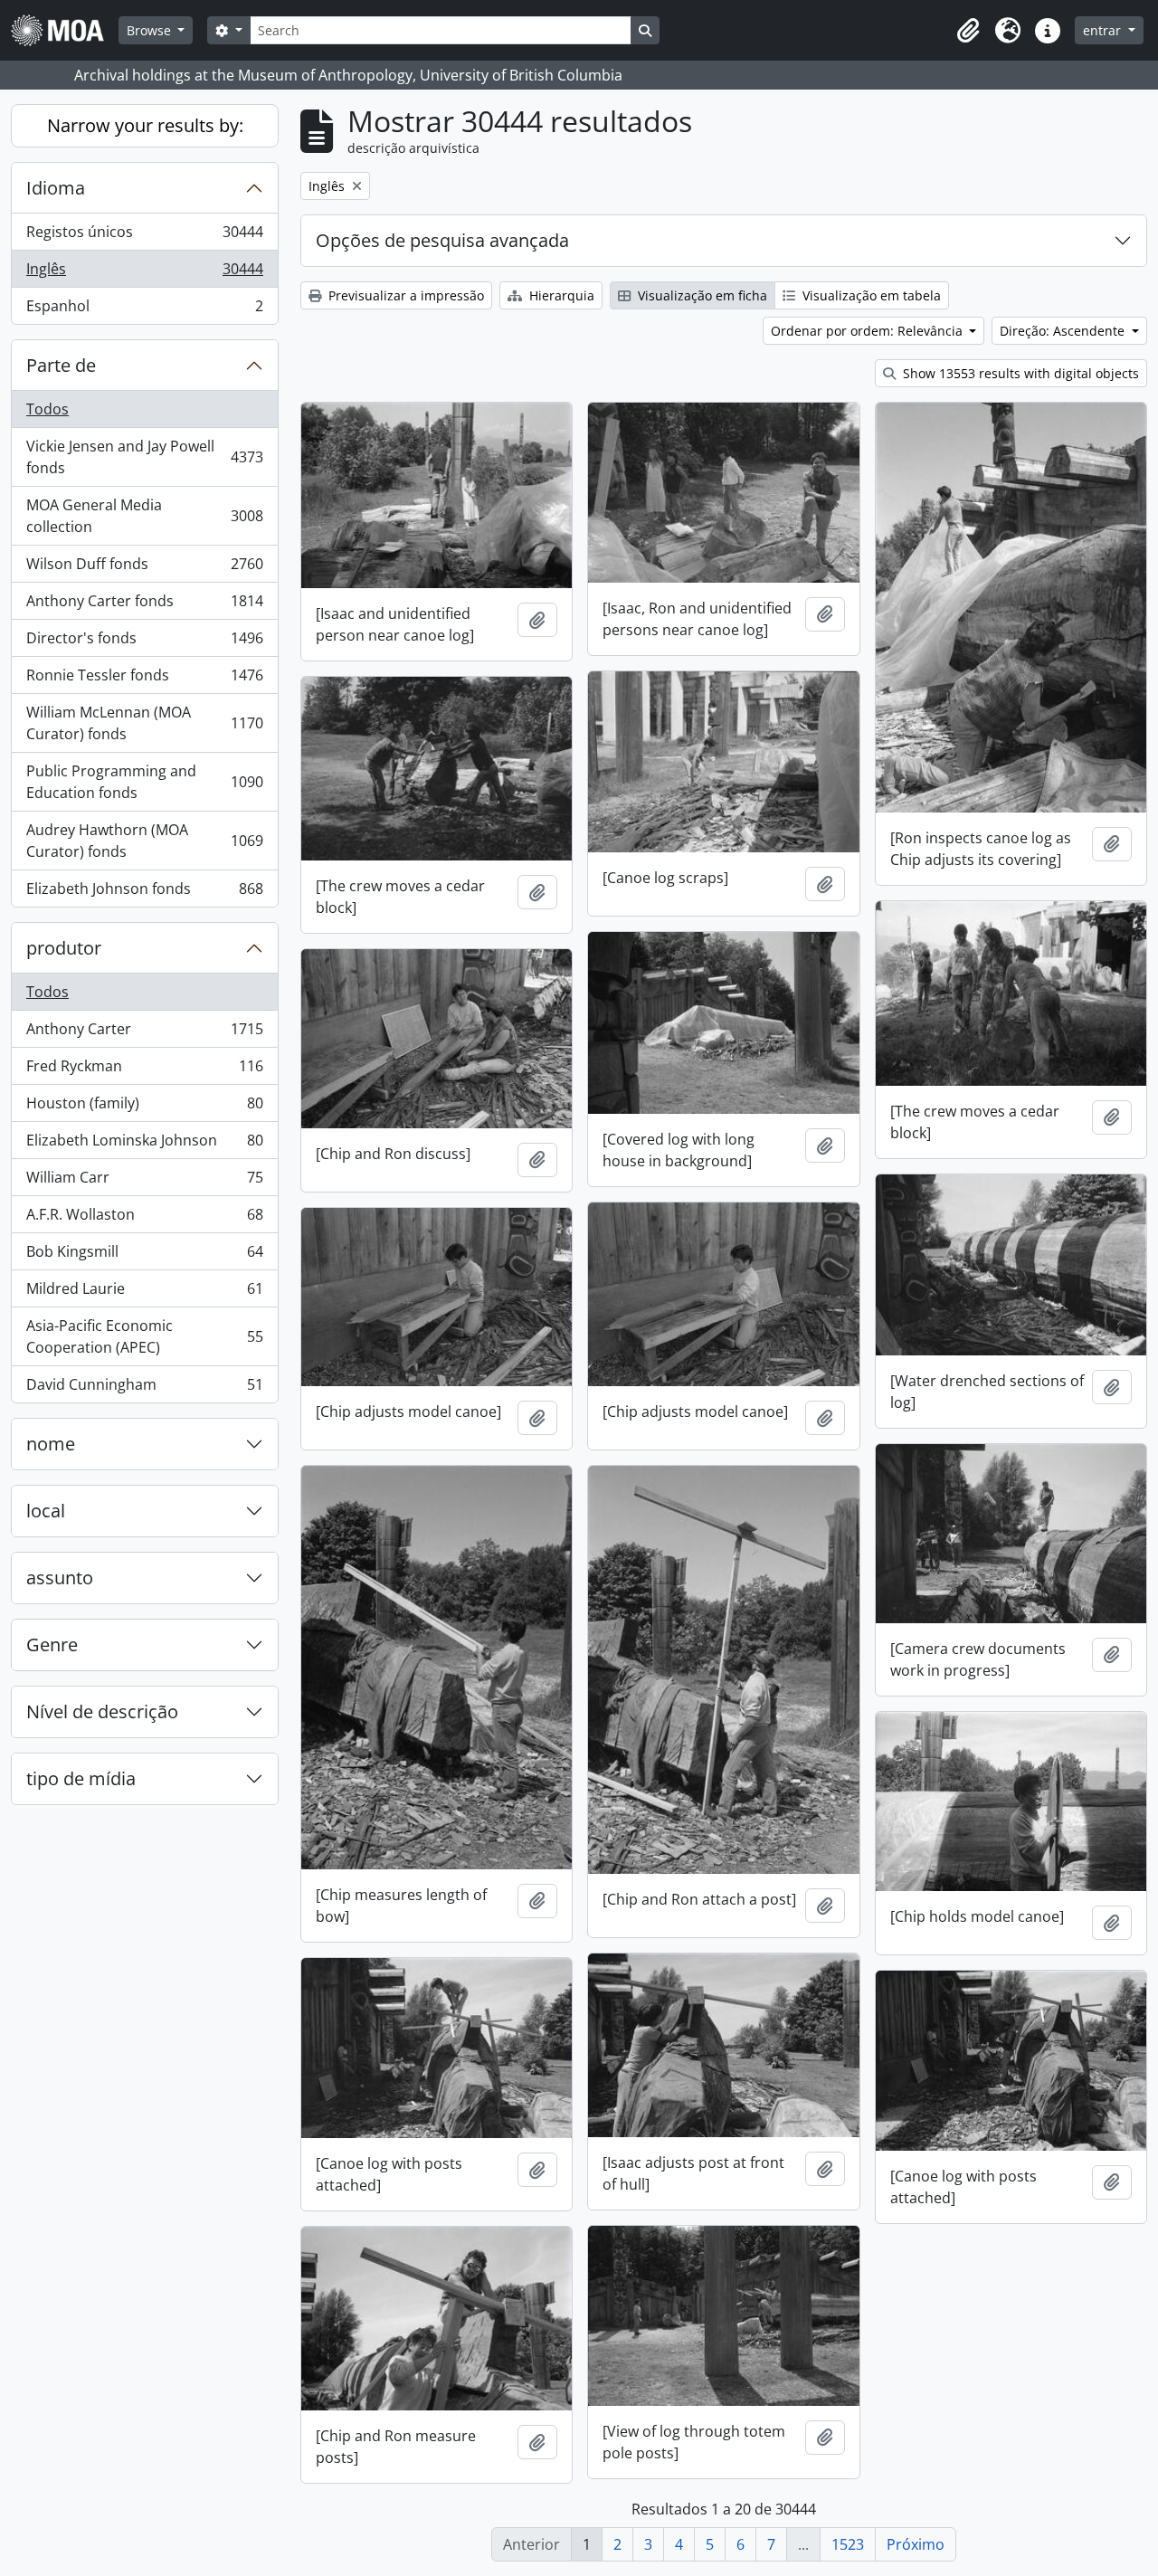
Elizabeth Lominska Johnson (144, 1145)
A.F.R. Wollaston (144, 1219)
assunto (60, 1578)
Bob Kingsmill (144, 1256)
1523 (848, 2544)
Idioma (56, 188)
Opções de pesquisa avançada (442, 240)
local (46, 1511)
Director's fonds (144, 642)
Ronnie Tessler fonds (144, 680)
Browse (151, 30)
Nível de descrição (102, 1711)
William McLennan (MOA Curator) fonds (144, 723)
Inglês (144, 273)
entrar (1104, 30)
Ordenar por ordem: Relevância (868, 331)
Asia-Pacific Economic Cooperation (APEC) (144, 1336)
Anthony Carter (144, 1033)
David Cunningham (144, 1388)
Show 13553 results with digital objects (1019, 373)
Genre (52, 1644)
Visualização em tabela (870, 295)
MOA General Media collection (144, 516)
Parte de (61, 365)
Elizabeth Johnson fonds (144, 893)
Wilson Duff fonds (144, 568)
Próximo (916, 2544)
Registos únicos (144, 236)
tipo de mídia (81, 1778)
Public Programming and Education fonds (144, 782)
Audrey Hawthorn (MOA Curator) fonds (144, 841)
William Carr (144, 1182)
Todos (47, 409)
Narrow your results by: (145, 125)
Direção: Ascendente (1064, 331)
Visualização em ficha (701, 295)
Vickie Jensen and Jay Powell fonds (144, 457)
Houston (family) (144, 1107)
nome (51, 1444)
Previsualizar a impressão (404, 295)
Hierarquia (560, 295)
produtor (64, 948)
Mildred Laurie (144, 1293)
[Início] (65, 30)
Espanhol (144, 310)
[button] (968, 31)
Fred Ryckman (144, 1070)
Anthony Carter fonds (144, 605)
